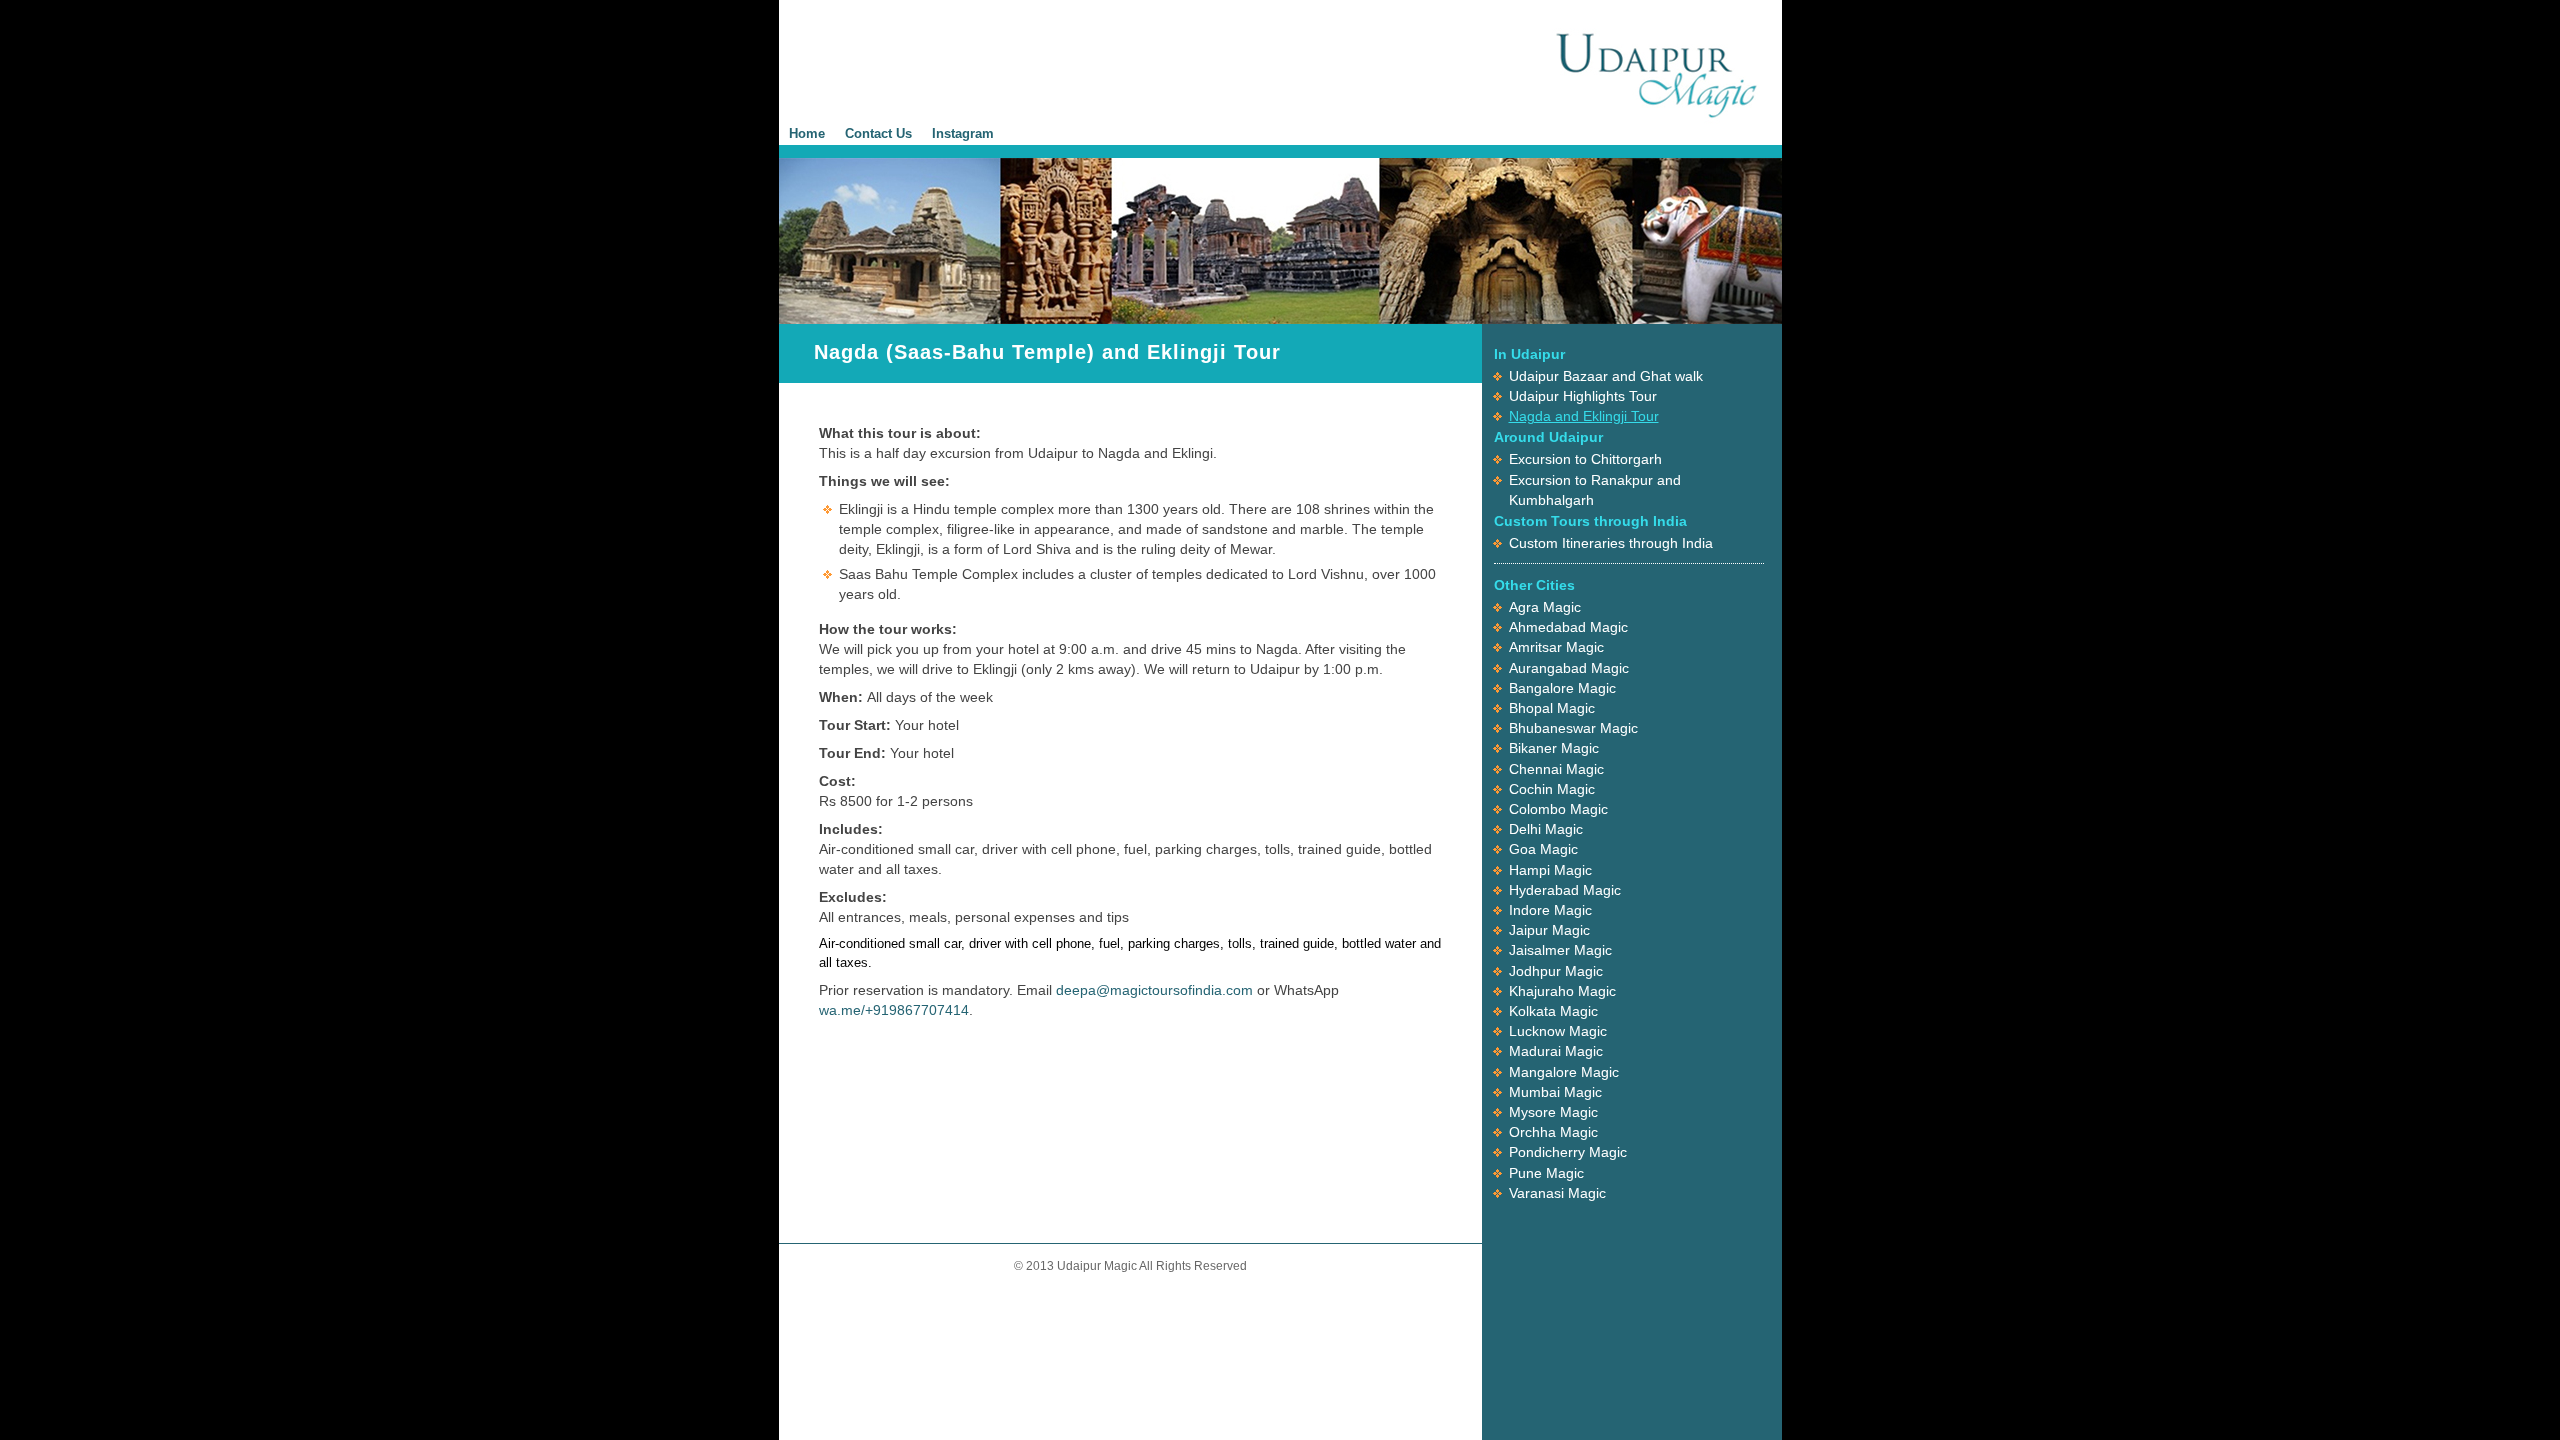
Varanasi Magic (1557, 1193)
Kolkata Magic (1553, 1011)
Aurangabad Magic (1569, 668)
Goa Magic (1543, 849)
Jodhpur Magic (1556, 971)
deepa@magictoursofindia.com (1154, 990)
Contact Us (878, 133)
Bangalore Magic (1562, 688)
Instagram (963, 133)
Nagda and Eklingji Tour (1584, 416)
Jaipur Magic (1549, 930)
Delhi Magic (1546, 829)
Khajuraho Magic (1562, 991)
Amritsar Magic (1556, 647)
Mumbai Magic (1555, 1092)
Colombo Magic (1558, 809)
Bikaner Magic (1554, 748)
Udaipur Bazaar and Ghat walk (1606, 376)
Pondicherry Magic (1568, 1152)
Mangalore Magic (1564, 1072)
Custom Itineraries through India (1611, 543)
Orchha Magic (1553, 1132)
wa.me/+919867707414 (894, 1010)
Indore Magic (1550, 910)
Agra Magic (1545, 607)
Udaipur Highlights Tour (1583, 396)
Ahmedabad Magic (1568, 627)
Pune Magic (1546, 1173)
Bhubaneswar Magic (1573, 728)
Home (807, 133)
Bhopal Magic (1552, 708)
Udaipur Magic (1657, 72)
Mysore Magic (1553, 1112)
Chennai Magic (1556, 769)
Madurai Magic (1556, 1051)
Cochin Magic (1552, 789)
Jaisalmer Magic (1560, 950)
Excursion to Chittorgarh (1585, 459)
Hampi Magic (1550, 870)
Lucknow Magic (1558, 1031)
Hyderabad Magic (1565, 890)
